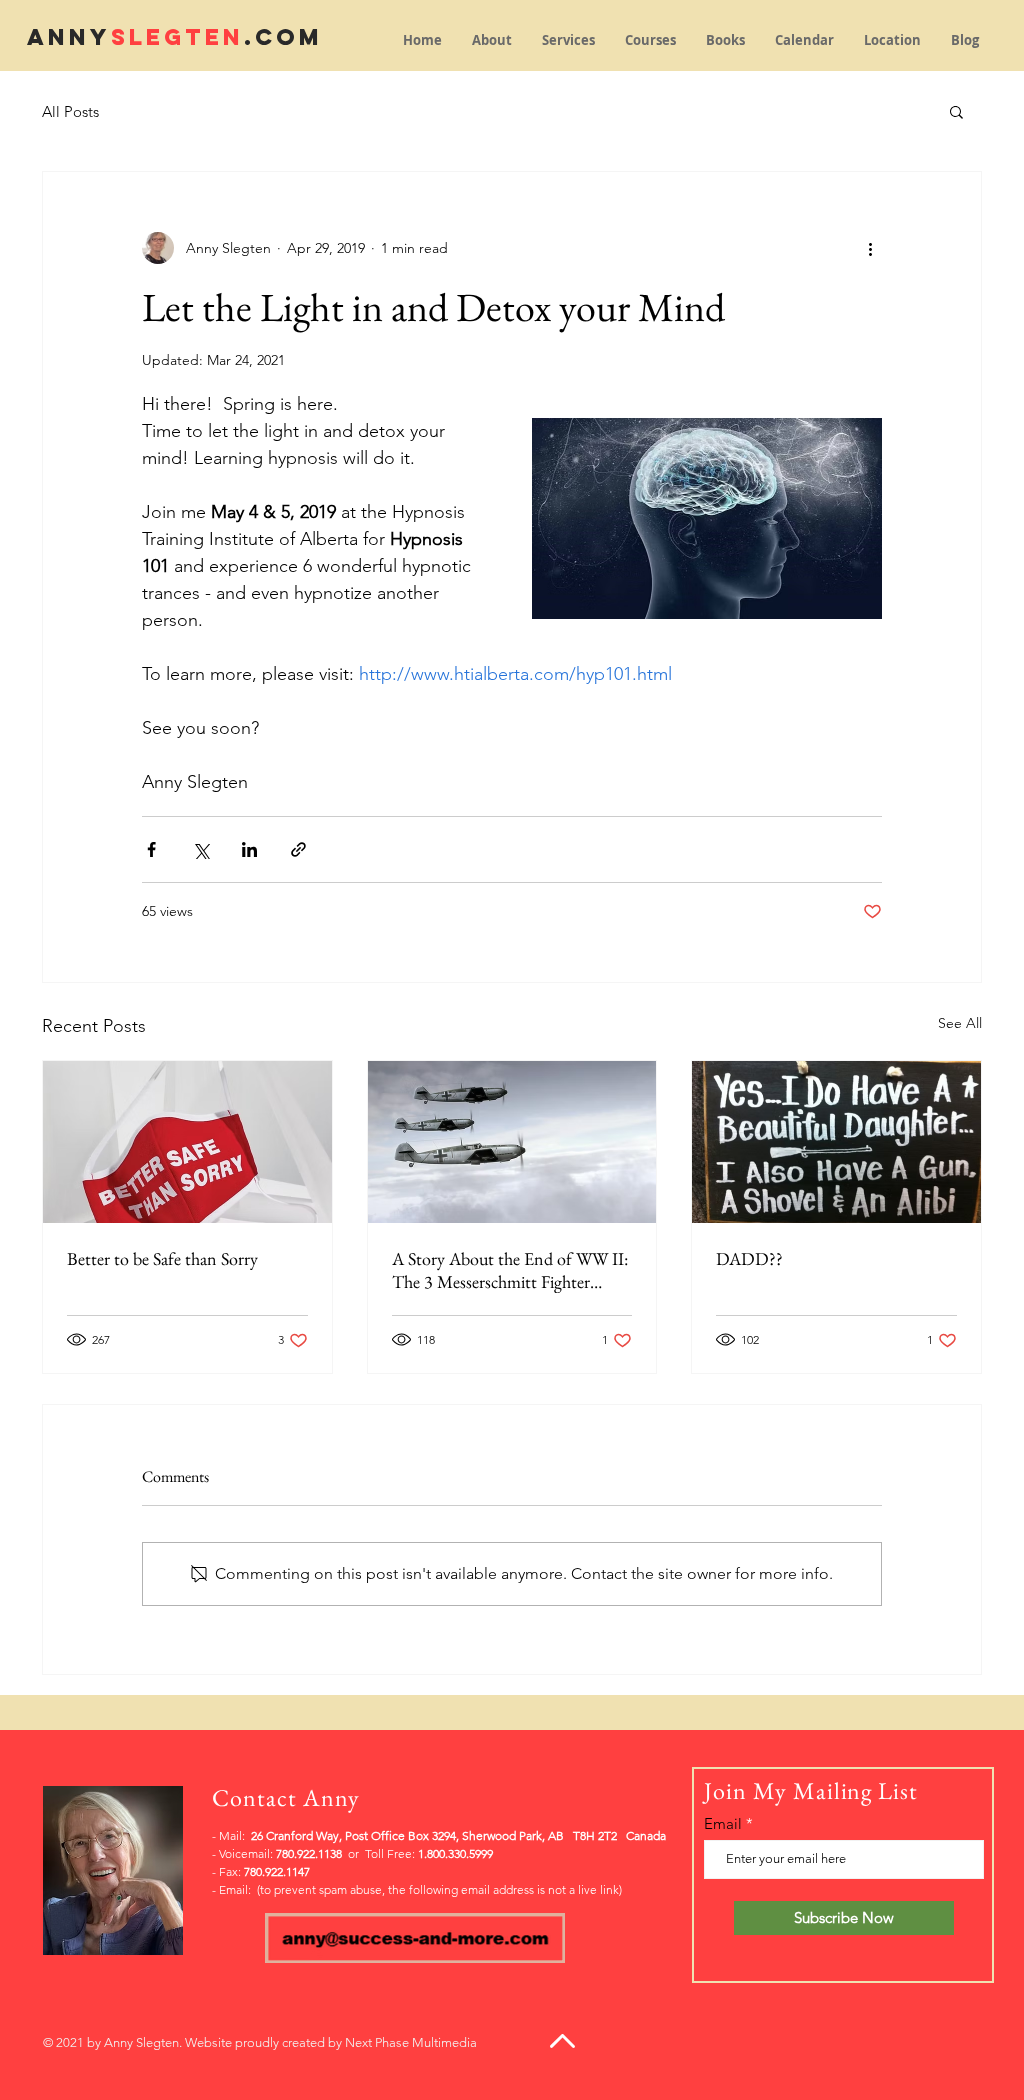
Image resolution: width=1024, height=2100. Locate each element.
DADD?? (749, 1258)
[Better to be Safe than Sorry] (187, 1142)
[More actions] (870, 248)
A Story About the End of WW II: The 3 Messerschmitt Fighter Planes (510, 1270)
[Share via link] (298, 849)
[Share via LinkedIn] (249, 849)
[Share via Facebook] (151, 849)
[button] (956, 111)
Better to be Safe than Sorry (162, 1258)
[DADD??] (836, 1142)
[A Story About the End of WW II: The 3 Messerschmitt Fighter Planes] (512, 1142)
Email (723, 1823)
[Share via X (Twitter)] (200, 849)
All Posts (70, 111)
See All (960, 1023)
